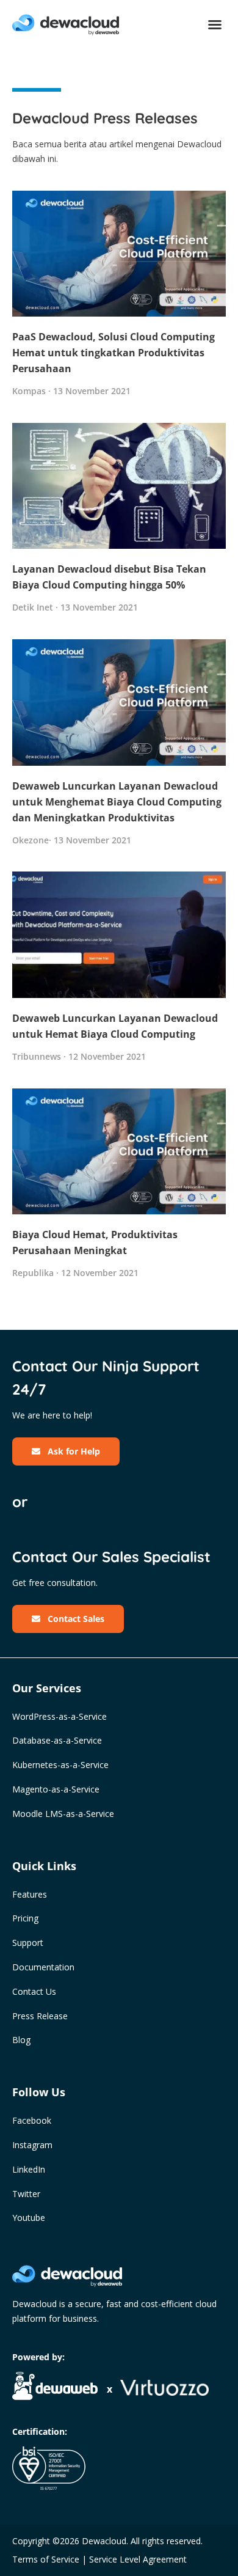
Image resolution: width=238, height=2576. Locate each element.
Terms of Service (46, 2559)
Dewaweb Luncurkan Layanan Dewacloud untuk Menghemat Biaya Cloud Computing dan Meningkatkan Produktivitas (117, 802)
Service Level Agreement (138, 2559)
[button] (215, 24)
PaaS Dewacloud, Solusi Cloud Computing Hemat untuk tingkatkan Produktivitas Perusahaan (114, 353)
